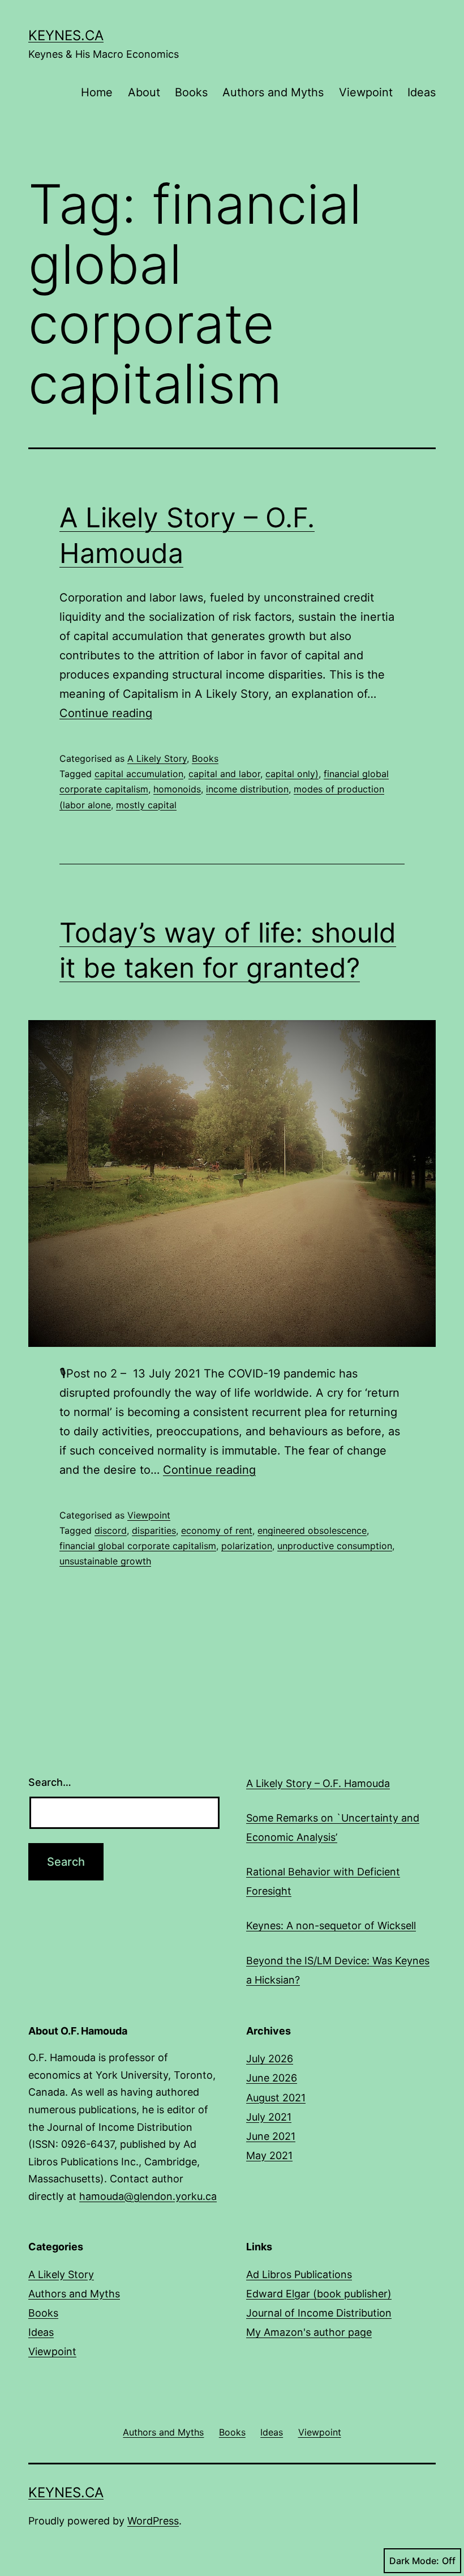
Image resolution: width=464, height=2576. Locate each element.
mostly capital (146, 805)
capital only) (292, 774)
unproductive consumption (335, 1546)
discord (111, 1530)
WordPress (153, 2521)
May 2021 (269, 2155)
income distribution (247, 789)
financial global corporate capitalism (138, 1546)
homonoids (177, 789)
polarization (247, 1546)
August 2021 (276, 2098)
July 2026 (270, 2059)
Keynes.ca (66, 35)
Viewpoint (366, 92)
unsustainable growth (105, 1561)
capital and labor (224, 774)
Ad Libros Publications (299, 2274)
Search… (50, 1782)
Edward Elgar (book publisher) (319, 2294)
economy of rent (217, 1530)
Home (97, 92)
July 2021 (269, 2117)
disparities (154, 1530)
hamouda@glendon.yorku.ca (148, 2196)
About (144, 92)
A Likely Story (157, 758)
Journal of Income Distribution (319, 2313)
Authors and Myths (273, 92)
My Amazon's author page (309, 2332)
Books (191, 92)
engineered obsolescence (312, 1530)
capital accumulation (139, 774)
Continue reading (106, 713)
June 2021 (271, 2136)
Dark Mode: (414, 2561)
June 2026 (272, 2078)
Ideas (422, 92)
